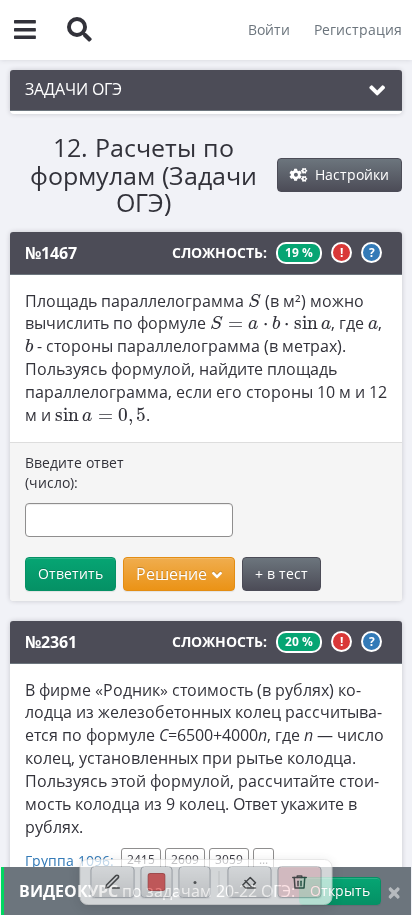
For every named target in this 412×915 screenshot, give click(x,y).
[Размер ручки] (195, 882)
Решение (171, 574)
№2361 (51, 642)
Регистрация (358, 29)
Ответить (70, 573)
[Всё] (300, 882)
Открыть (340, 890)
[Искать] (79, 30)
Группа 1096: (69, 860)
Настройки (350, 174)
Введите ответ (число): (74, 472)
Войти (269, 29)
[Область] (250, 882)
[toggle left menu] (25, 30)
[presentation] (254, 299)
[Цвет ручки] (157, 882)
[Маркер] (113, 882)
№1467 (51, 253)
